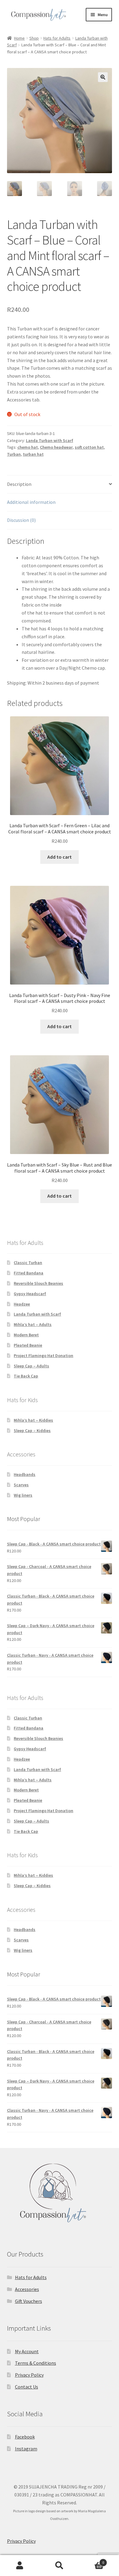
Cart (92, 2560)
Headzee (22, 1304)
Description (19, 484)
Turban (14, 454)
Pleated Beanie (28, 1345)
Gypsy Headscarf (30, 1294)
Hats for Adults (57, 38)
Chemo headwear (56, 447)
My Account (27, 2351)
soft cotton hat (89, 447)
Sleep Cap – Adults (31, 1366)
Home (19, 38)
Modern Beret (26, 1335)
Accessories (27, 2289)
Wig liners (23, 1495)
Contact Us (27, 2387)
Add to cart (60, 857)
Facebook (25, 2437)
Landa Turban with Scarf (50, 440)
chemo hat (28, 447)
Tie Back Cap (26, 1376)
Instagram (26, 2449)
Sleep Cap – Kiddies (32, 1431)
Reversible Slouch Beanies (38, 1283)
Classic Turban (28, 1263)
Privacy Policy (29, 2375)
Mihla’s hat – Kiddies (33, 1420)
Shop (34, 38)
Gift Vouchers (29, 2301)
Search (60, 2566)
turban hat (33, 454)
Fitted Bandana (29, 1273)
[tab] (60, 485)
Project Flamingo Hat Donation (43, 1356)
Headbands (25, 1474)
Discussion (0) (21, 520)
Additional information (31, 502)
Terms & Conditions (36, 2363)
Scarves (21, 1485)
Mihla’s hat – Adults (33, 1324)
